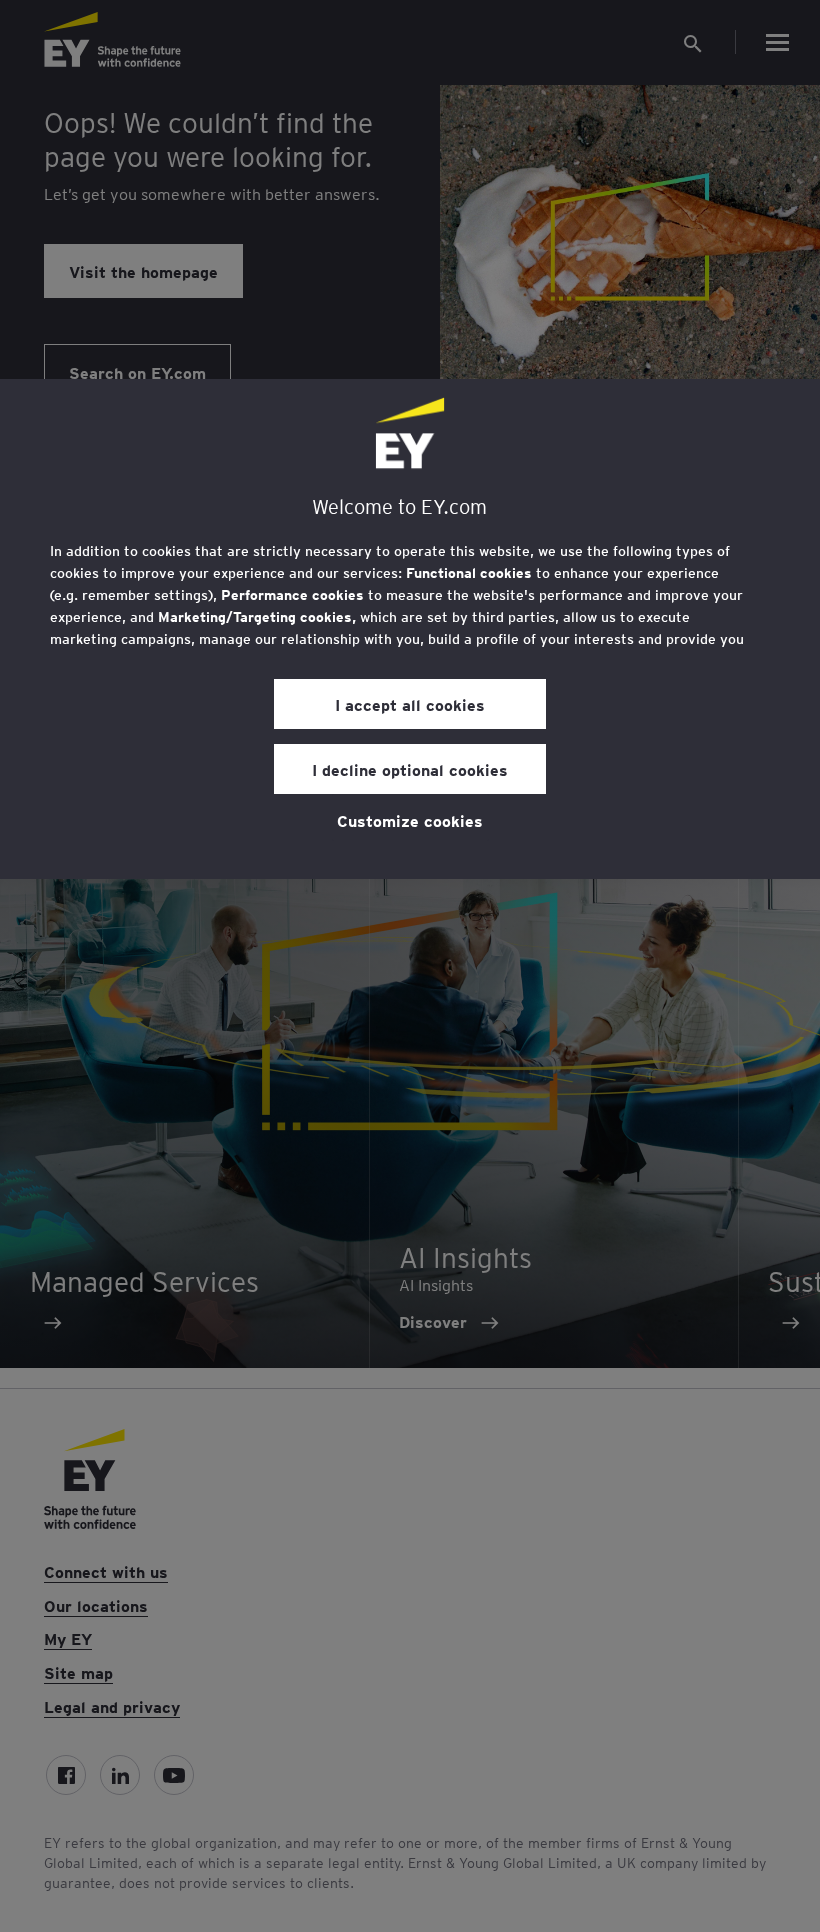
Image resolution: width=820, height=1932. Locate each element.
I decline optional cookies (410, 769)
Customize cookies (410, 820)
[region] (410, 629)
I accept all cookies (410, 704)
